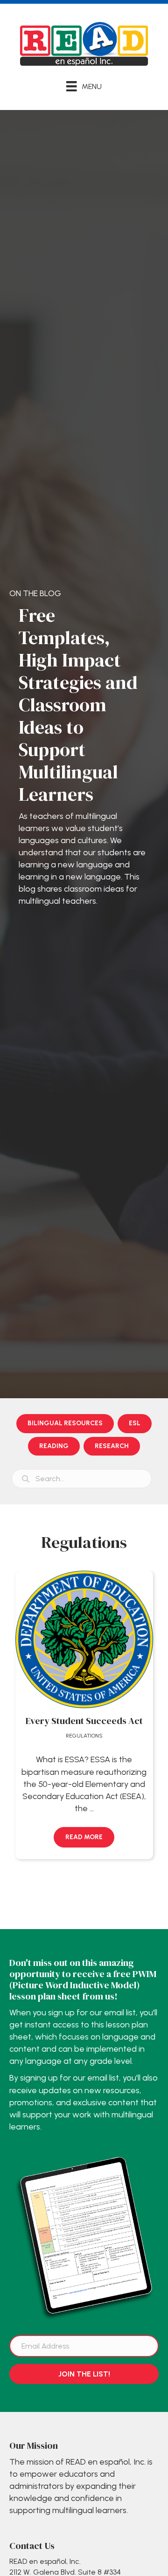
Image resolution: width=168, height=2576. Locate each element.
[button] (84, 1837)
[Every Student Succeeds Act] (84, 1639)
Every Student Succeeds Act (84, 1721)
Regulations (84, 1736)
